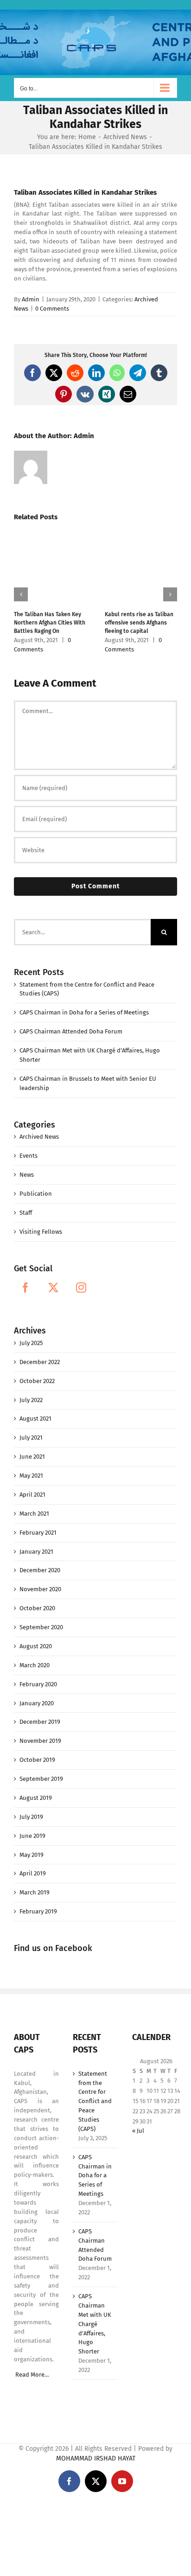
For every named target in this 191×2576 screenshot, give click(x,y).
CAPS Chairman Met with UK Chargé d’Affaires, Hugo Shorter (95, 2324)
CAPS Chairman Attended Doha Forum (71, 1031)
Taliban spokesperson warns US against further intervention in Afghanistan (144, 623)
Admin (31, 299)
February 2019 (38, 1911)
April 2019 (33, 1873)
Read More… (32, 2375)
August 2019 (36, 1798)
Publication (36, 1194)
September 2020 (41, 1627)
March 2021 (34, 1514)
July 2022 (31, 1400)
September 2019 (41, 1779)
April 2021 (32, 1495)
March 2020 (35, 1665)
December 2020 (40, 1570)
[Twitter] (53, 1288)
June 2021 (32, 1457)
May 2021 (31, 1476)
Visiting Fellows (41, 1232)
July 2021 (31, 1438)
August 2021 (35, 1419)
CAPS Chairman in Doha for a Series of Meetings (84, 1012)
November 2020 (40, 1589)
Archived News (39, 1137)
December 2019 (40, 1722)
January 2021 (36, 1552)
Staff (26, 1213)
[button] (21, 594)
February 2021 (38, 1533)
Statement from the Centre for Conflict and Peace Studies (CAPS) (95, 2101)
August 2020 (36, 1646)
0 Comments (52, 309)
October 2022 (37, 1381)
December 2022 (40, 1362)
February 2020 (38, 1684)
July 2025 (31, 1343)
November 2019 (40, 1741)
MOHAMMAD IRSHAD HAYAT (96, 2458)
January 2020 (37, 1703)
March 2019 (35, 1892)
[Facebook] (25, 1288)
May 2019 (32, 1855)
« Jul (138, 2131)
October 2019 (37, 1760)
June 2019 (32, 1836)
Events (29, 1156)
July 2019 (31, 1817)
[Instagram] (81, 1288)
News (27, 1175)
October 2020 (37, 1608)
